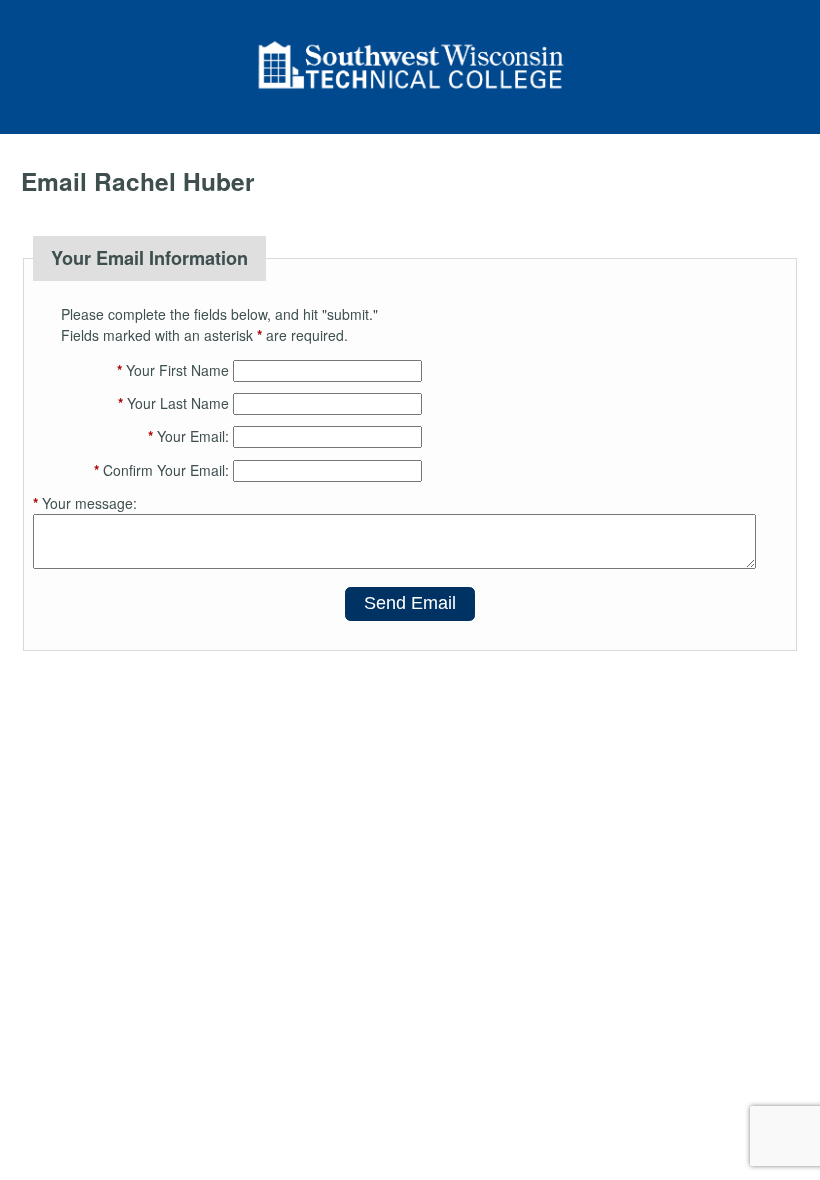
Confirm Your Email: (161, 470)
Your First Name (173, 370)
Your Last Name (173, 403)
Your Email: (188, 436)
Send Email (410, 603)
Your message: (85, 503)
